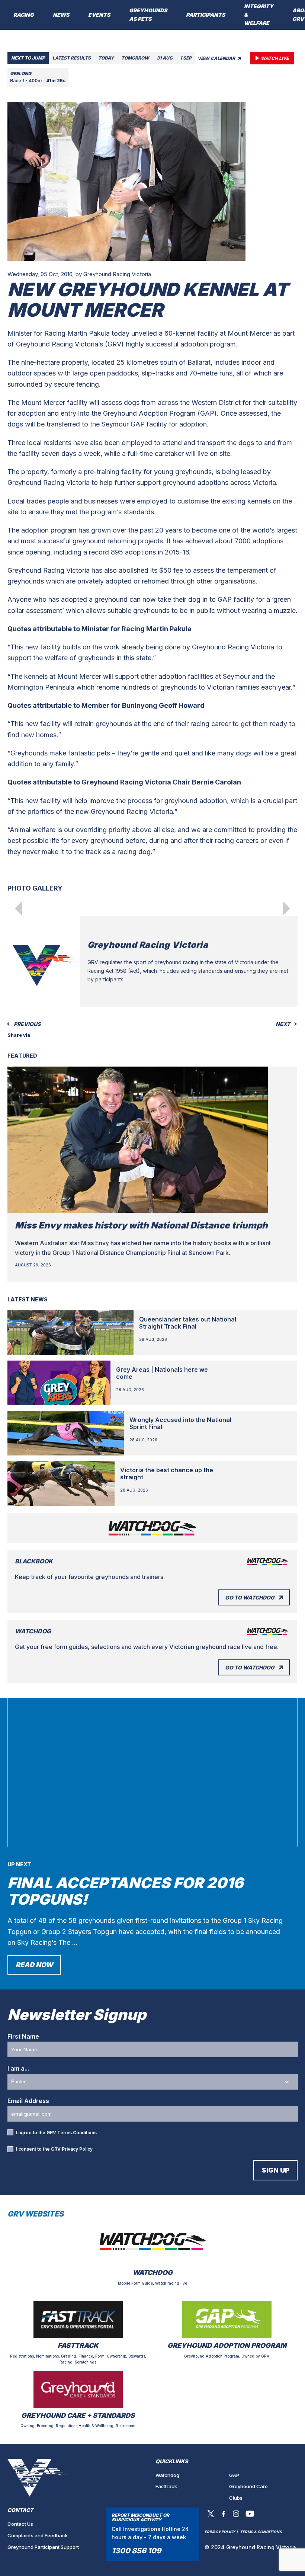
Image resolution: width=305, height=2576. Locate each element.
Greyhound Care (248, 2486)
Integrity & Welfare (259, 15)
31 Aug (165, 58)
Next (283, 1024)
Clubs (236, 2498)
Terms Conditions (77, 2133)
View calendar (217, 58)
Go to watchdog (250, 1597)
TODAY (106, 58)
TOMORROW (135, 58)
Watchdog (167, 2475)
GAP (234, 2475)
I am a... (18, 2068)
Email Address (28, 2101)
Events (99, 15)
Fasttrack (166, 2486)
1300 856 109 (136, 2551)
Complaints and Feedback (38, 2535)
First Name (23, 2036)
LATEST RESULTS (72, 58)
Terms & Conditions (261, 2532)
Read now (34, 1965)
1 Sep (186, 58)
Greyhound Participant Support (43, 2547)
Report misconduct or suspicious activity (140, 2517)
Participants (206, 15)
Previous (27, 1024)
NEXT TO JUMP (28, 58)
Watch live (275, 58)
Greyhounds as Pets (148, 15)
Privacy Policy (77, 2149)
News (61, 15)
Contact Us (20, 2524)
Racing (24, 15)
